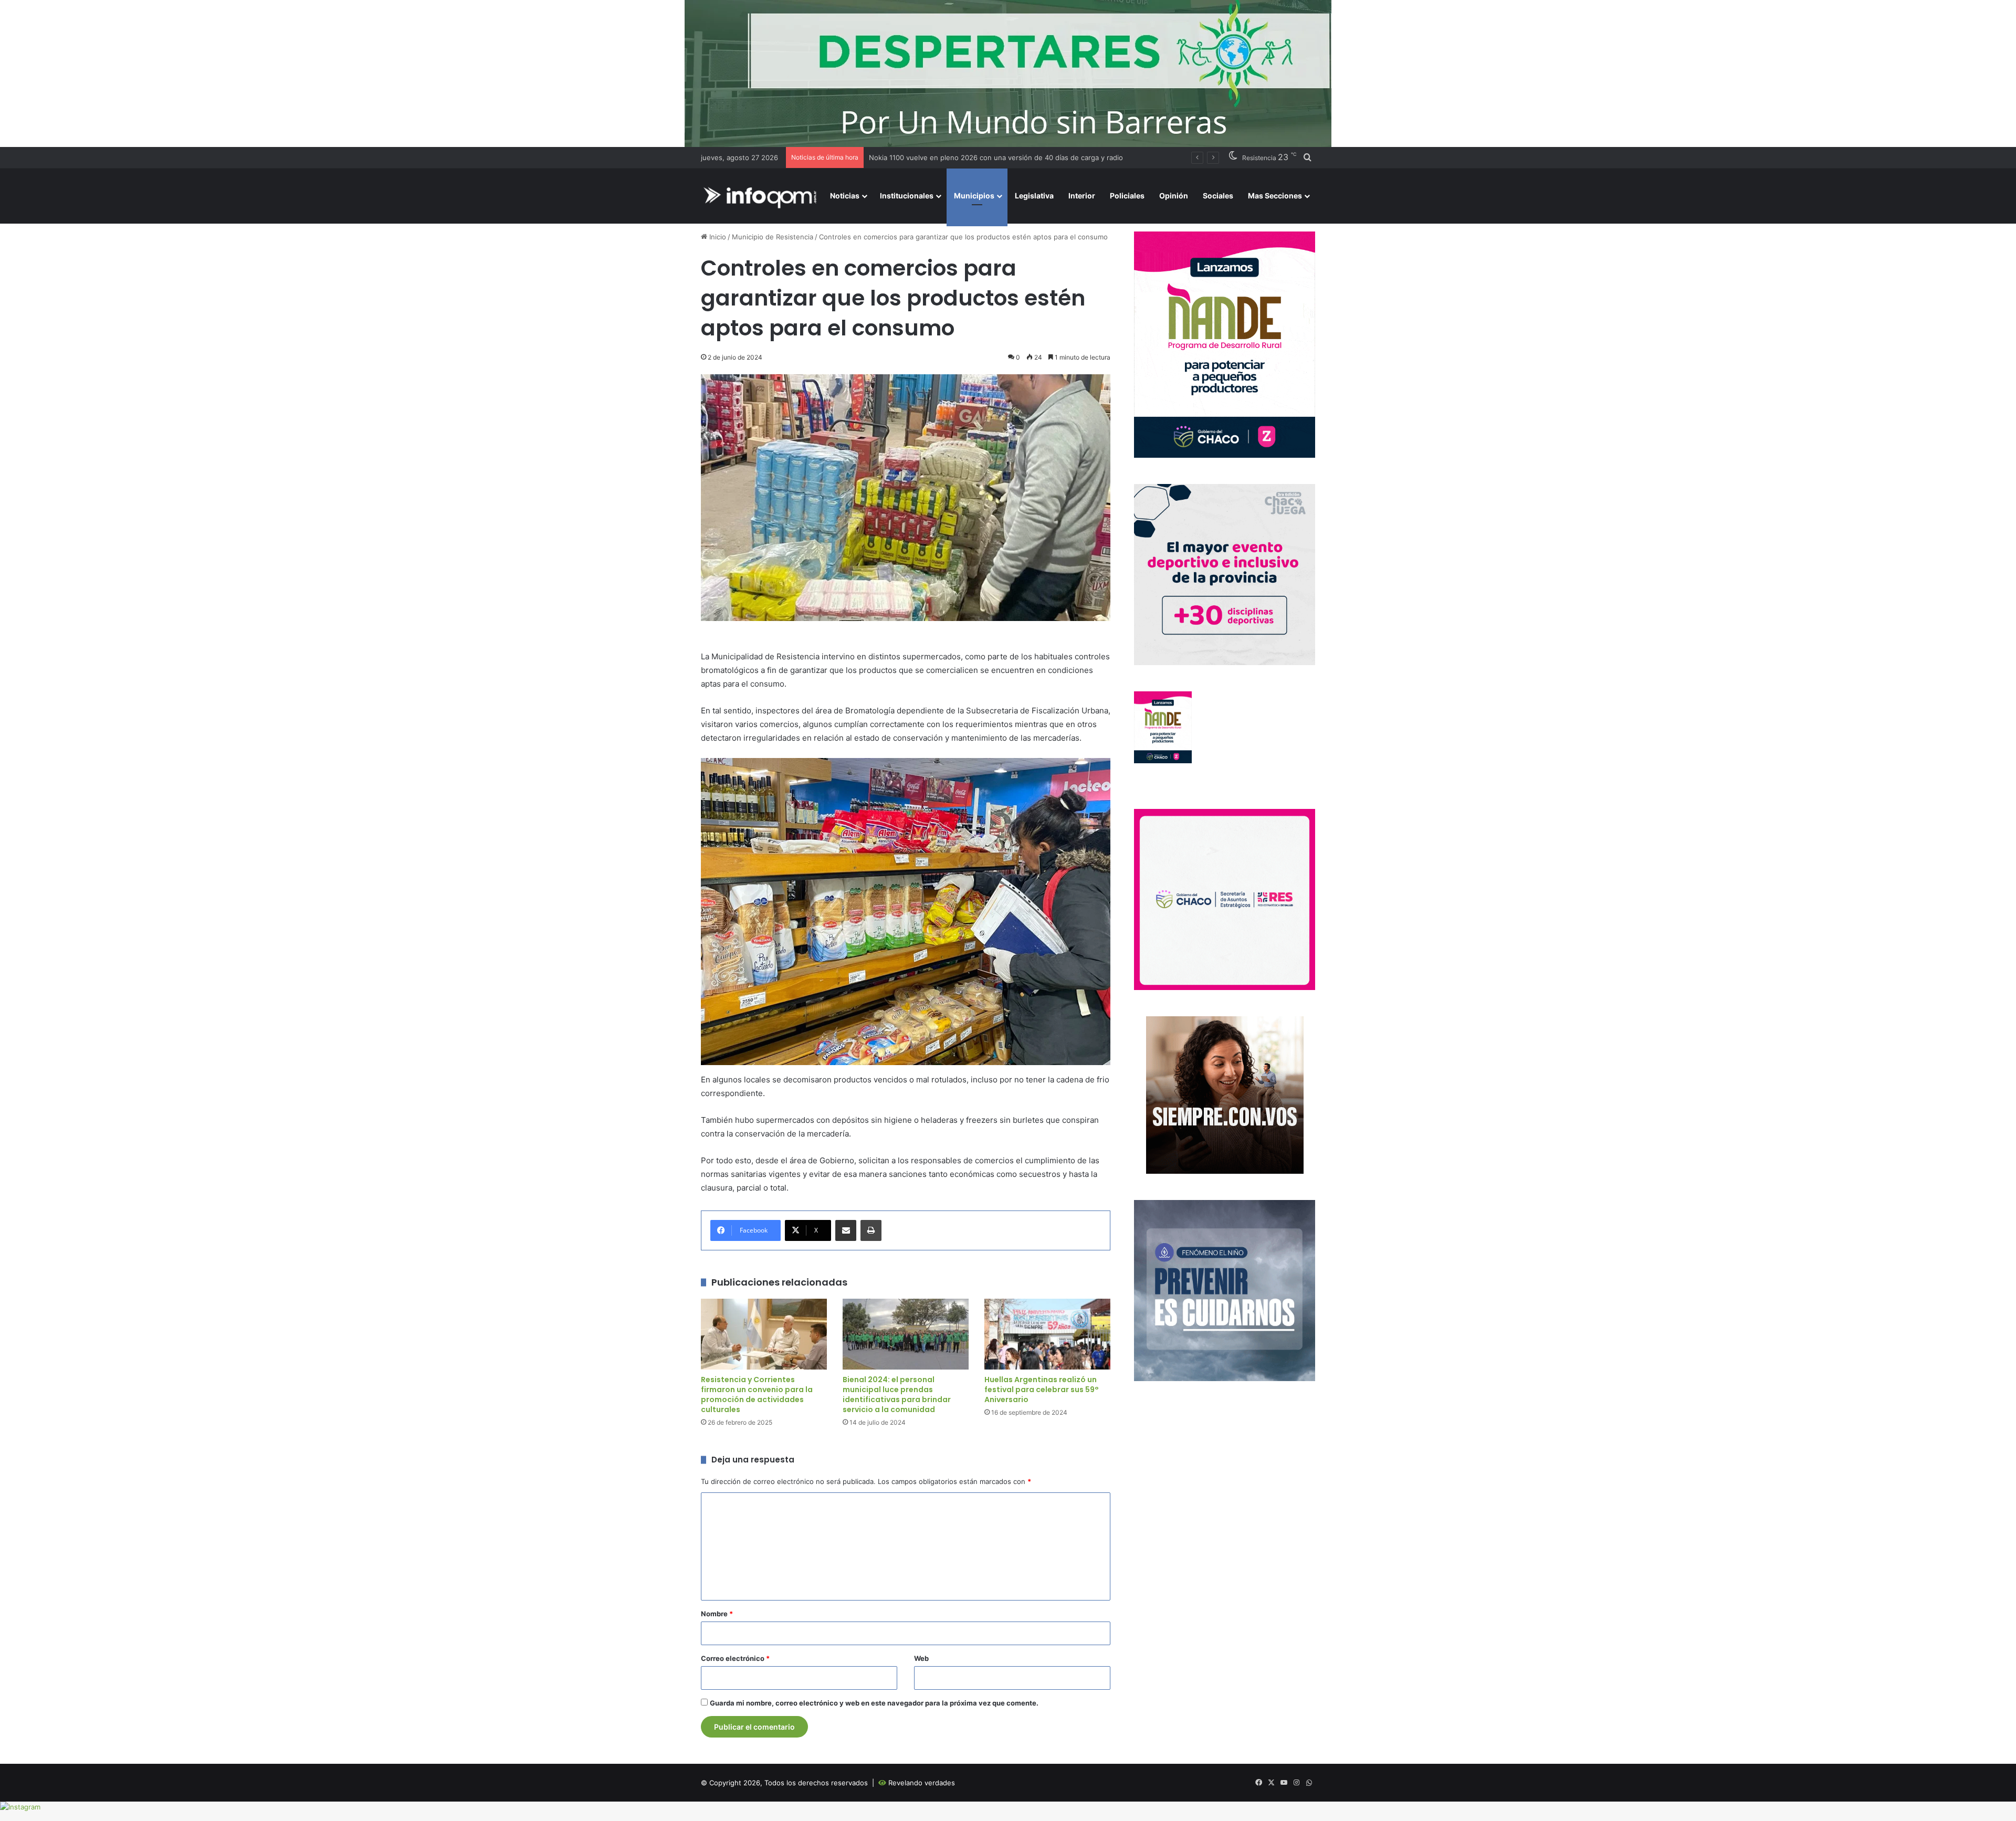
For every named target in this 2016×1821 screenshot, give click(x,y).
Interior (1082, 196)
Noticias (845, 196)
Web (921, 1658)
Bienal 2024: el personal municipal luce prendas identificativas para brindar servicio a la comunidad (897, 1394)
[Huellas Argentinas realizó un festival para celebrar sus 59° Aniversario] (1047, 1334)
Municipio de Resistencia (773, 237)
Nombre (717, 1614)
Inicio (717, 237)
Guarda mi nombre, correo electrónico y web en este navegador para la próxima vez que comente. (874, 1703)
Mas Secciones (1275, 196)
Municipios (974, 196)
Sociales (1218, 196)
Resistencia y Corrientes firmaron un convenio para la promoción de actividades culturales (757, 1394)
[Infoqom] (762, 196)
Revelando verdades (922, 1783)
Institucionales (907, 196)
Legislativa (1034, 196)
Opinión (1174, 196)
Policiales (1127, 196)
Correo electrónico (735, 1658)
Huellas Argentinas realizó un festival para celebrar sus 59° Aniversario (1042, 1390)
